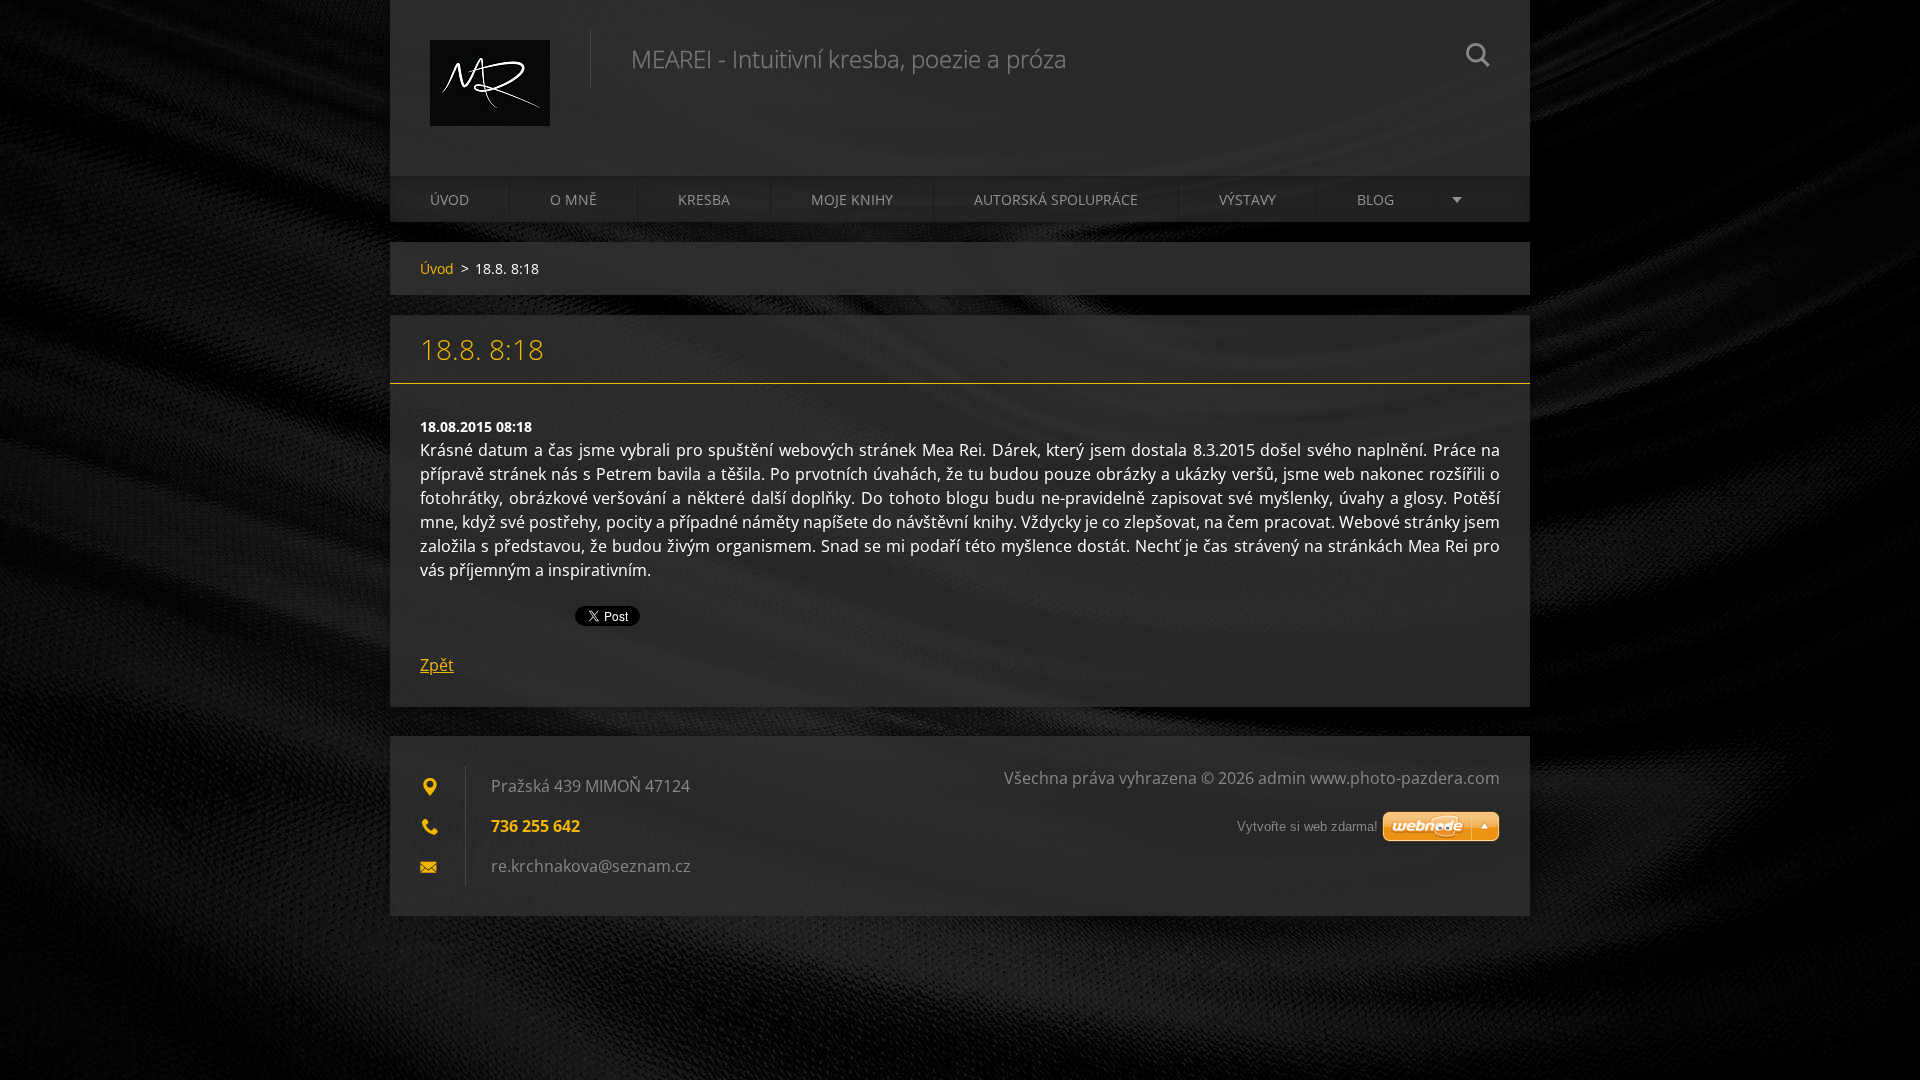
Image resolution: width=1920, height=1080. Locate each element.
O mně (573, 199)
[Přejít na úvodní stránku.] (490, 68)
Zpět (437, 665)
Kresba (704, 199)
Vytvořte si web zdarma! (1307, 826)
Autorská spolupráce (1056, 199)
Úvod (449, 199)
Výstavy (1247, 199)
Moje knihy (852, 199)
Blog (1375, 199)
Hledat (1478, 58)
